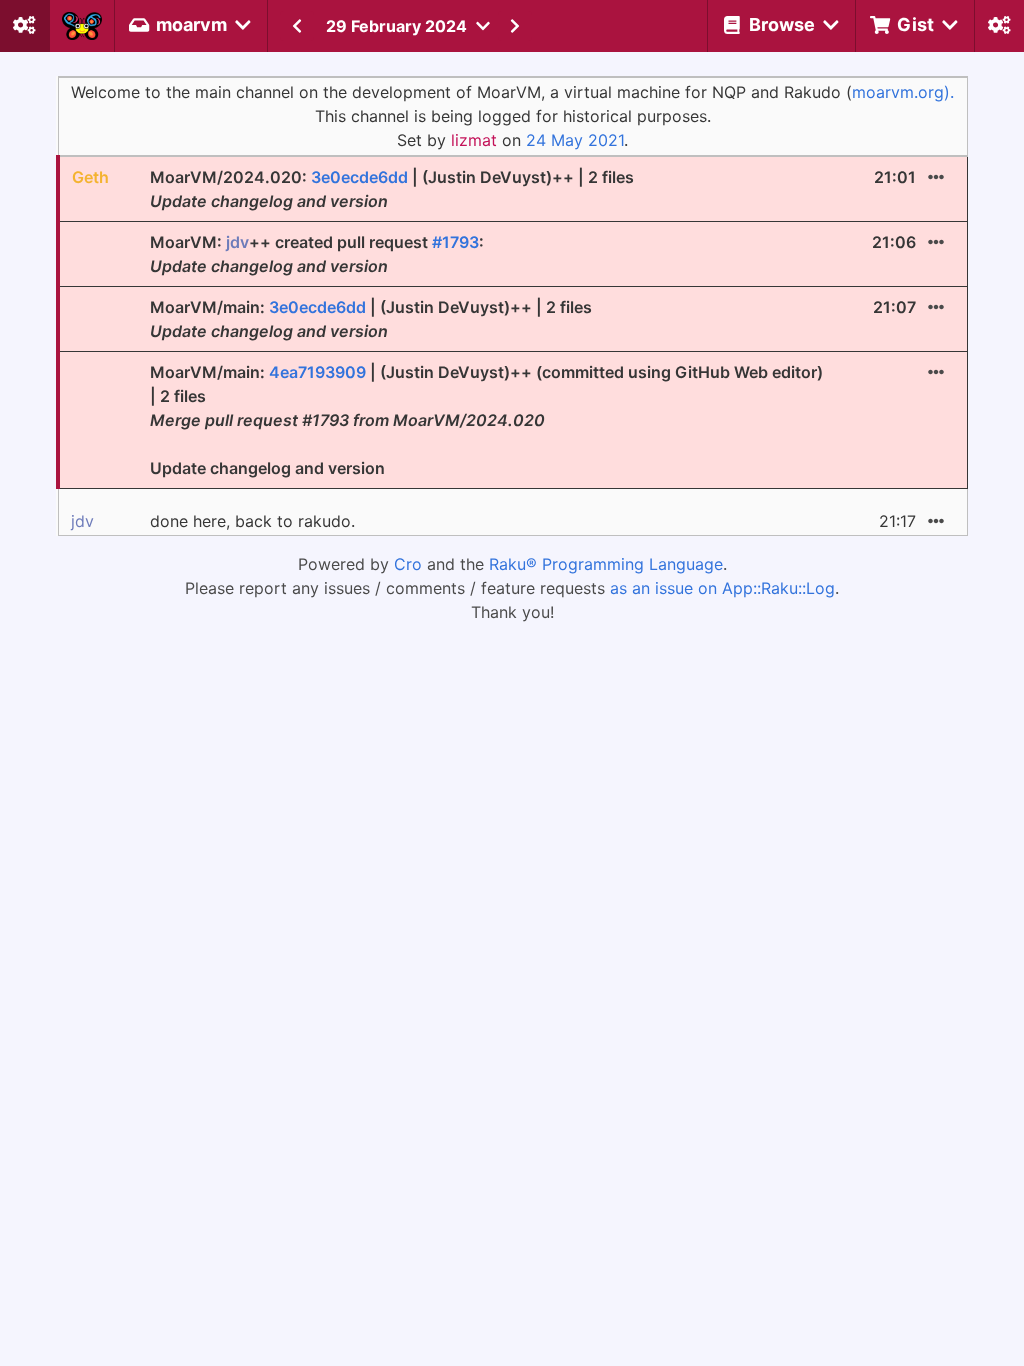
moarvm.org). (903, 92)
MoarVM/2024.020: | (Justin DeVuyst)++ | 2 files (392, 189)
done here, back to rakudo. (252, 521)
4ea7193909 (317, 372)
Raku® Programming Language (606, 564)
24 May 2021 (575, 140)
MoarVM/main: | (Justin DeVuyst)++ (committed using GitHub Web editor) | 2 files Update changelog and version (486, 420)
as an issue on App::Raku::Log (722, 588)
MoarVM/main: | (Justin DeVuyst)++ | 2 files (371, 319)
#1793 (455, 242)
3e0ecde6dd (359, 177)
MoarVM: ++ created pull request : (317, 254)
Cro (408, 564)
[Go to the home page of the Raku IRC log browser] (82, 26)
